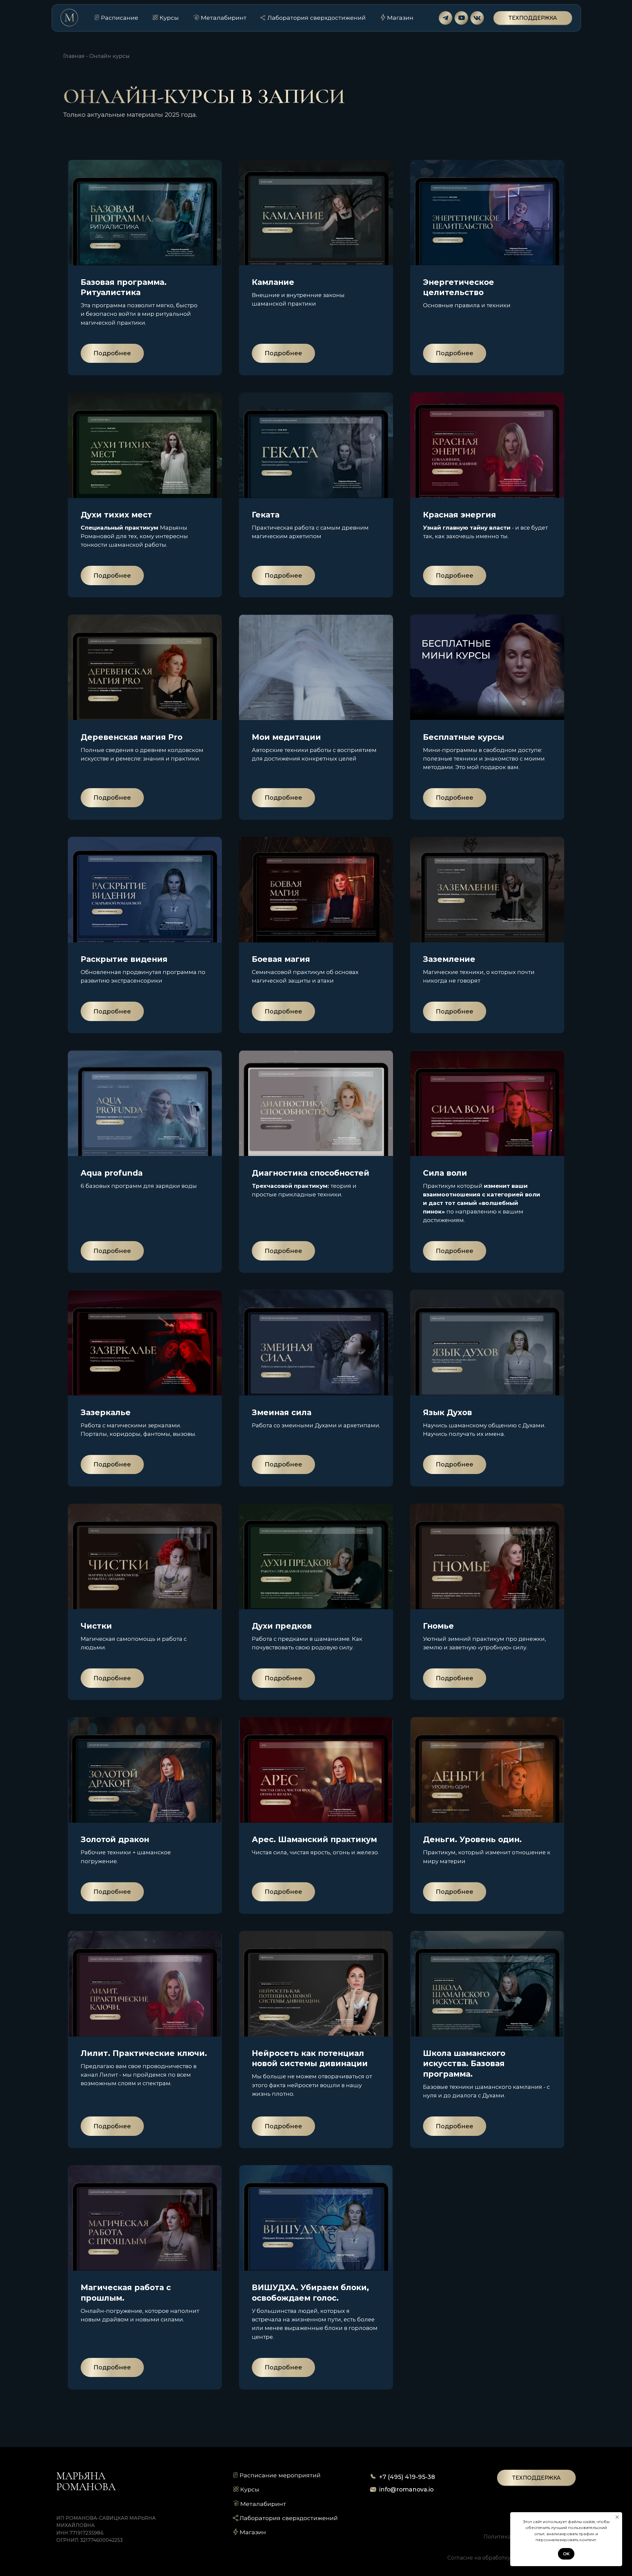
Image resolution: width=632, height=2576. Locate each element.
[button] (533, 18)
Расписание (120, 18)
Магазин (400, 18)
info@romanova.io (406, 2489)
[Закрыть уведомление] (617, 2517)
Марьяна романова (86, 2481)
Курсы (169, 18)
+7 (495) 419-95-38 (407, 2477)
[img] (446, 18)
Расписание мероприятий (280, 2475)
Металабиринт (224, 18)
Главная (74, 56)
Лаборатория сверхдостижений (317, 18)
